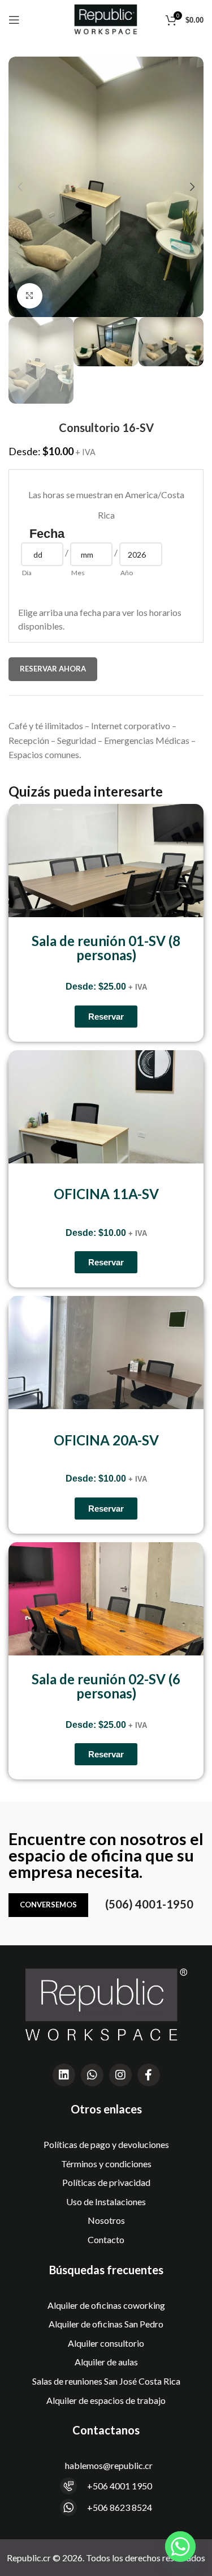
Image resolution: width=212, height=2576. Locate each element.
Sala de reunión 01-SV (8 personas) (106, 948)
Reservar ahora (53, 669)
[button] (20, 187)
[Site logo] (106, 18)
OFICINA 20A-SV (106, 1440)
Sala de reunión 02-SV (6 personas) (106, 1686)
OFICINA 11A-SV (106, 1194)
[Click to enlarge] (30, 296)
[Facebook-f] (149, 2075)
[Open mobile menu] (14, 20)
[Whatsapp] (92, 2075)
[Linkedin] (64, 2075)
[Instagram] (120, 2075)
